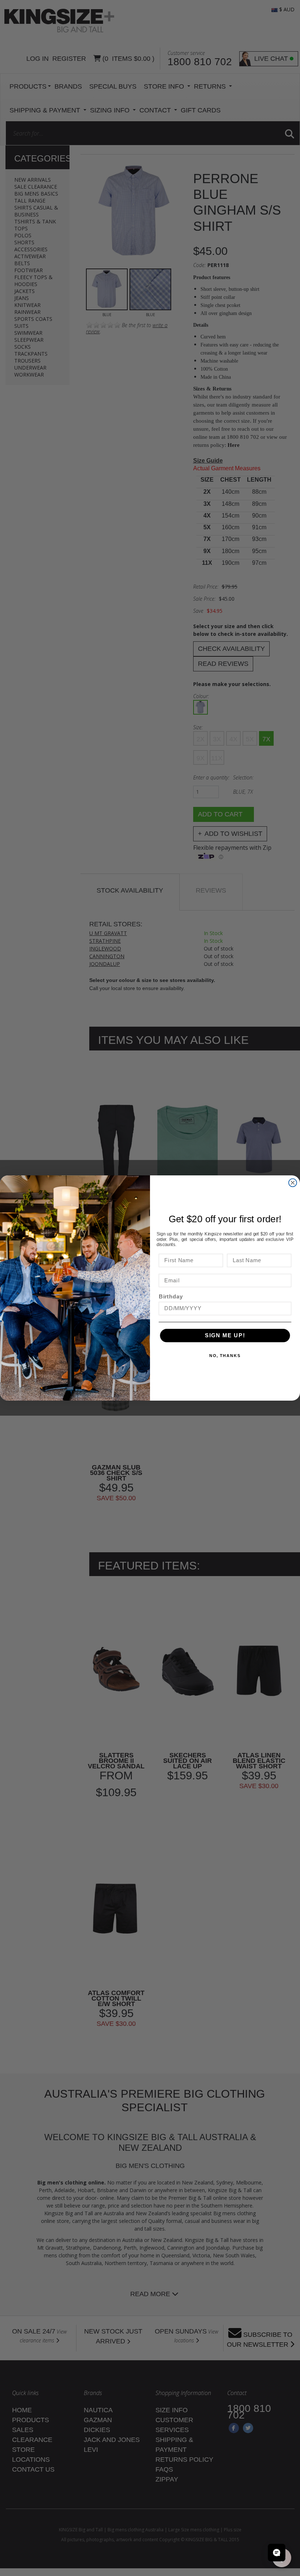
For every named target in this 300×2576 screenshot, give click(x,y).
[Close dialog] (293, 1183)
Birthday (171, 1297)
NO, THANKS (225, 1356)
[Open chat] (277, 2553)
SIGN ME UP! (225, 1335)
